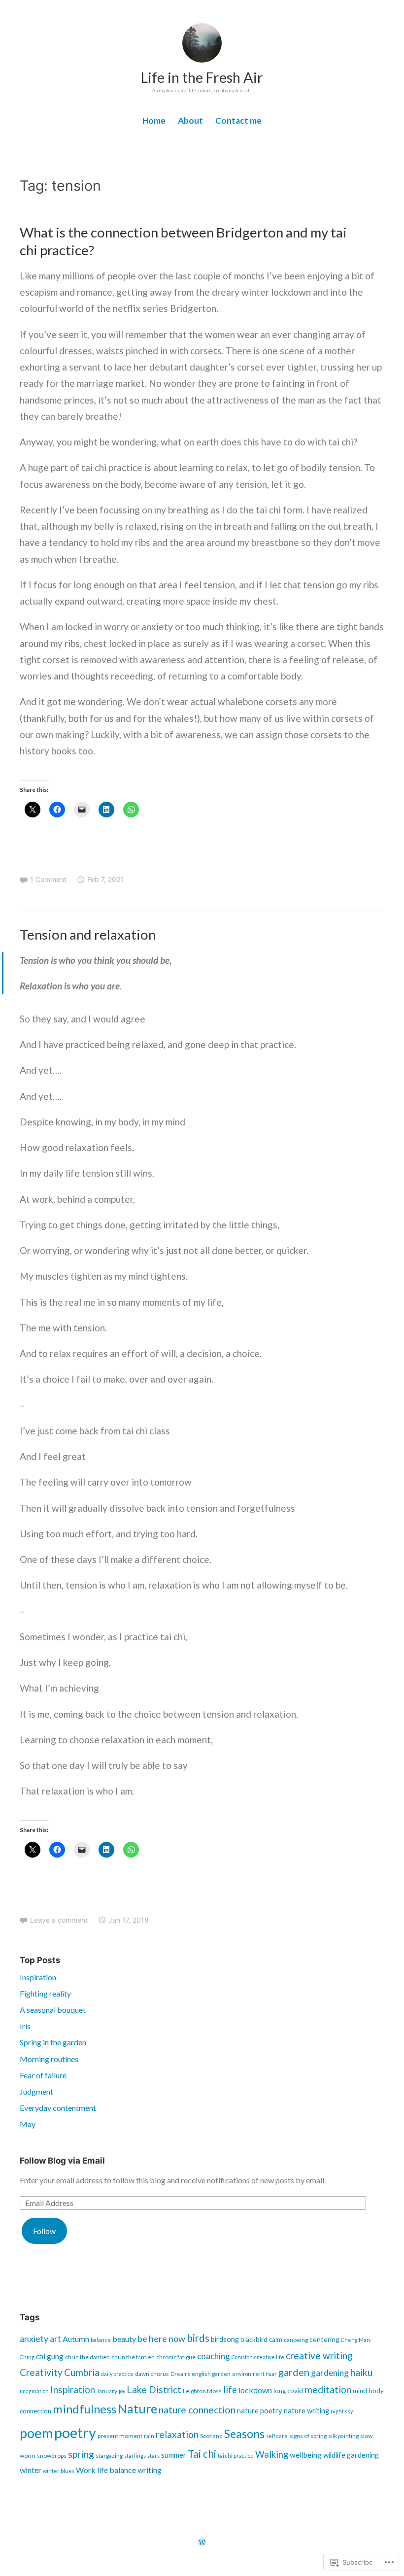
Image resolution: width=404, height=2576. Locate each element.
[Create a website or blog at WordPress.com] (202, 2542)
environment (248, 2374)
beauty (124, 2339)
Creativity (41, 2372)
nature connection (197, 2410)
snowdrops (52, 2456)
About (190, 120)
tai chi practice (236, 2456)
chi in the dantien (87, 2357)
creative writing (319, 2356)
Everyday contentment (58, 2108)
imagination (34, 2391)
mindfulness (84, 2409)
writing (150, 2470)
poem (36, 2433)
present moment (120, 2436)
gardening (330, 2373)
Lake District (154, 2390)
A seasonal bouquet (53, 2010)
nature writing (306, 2411)
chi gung (50, 2356)
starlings (135, 2456)
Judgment (36, 2091)
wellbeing (306, 2455)
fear (271, 2374)
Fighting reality (45, 1993)
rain (149, 2436)
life (230, 2390)
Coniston (242, 2357)
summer (174, 2455)
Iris (25, 2026)
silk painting (343, 2436)
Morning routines (49, 2059)
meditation (328, 2390)
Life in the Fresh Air (202, 77)
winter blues (59, 2471)
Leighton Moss (202, 2391)
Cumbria (82, 2372)
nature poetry (260, 2411)
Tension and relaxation (88, 934)
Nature (137, 2408)
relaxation (177, 2434)
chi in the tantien (133, 2357)
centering (324, 2339)
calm (276, 2339)
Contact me (238, 120)
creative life (269, 2357)
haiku (361, 2372)
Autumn (76, 2339)
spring (81, 2454)
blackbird (254, 2339)
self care (277, 2436)
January (107, 2391)
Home (154, 120)
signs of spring (308, 2436)
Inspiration (38, 1977)
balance (101, 2340)
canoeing (296, 2340)
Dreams (180, 2374)
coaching (214, 2356)
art (55, 2339)
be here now (161, 2339)
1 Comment (48, 879)
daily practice (117, 2374)
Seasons (244, 2434)
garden (294, 2372)
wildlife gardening (351, 2455)
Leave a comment (59, 1920)
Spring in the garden (53, 2042)
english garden (211, 2374)
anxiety (34, 2339)
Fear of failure (43, 2075)
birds (198, 2338)
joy (122, 2391)
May (28, 2124)
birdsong (225, 2339)
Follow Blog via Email (62, 2161)
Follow (44, 2231)
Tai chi (202, 2454)
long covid (288, 2391)
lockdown (255, 2390)
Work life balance (106, 2470)
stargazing (109, 2456)
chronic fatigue (176, 2357)
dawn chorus (152, 2374)
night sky (342, 2411)
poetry (75, 2432)
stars (153, 2456)
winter (31, 2470)
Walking (272, 2454)
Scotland (211, 2436)
